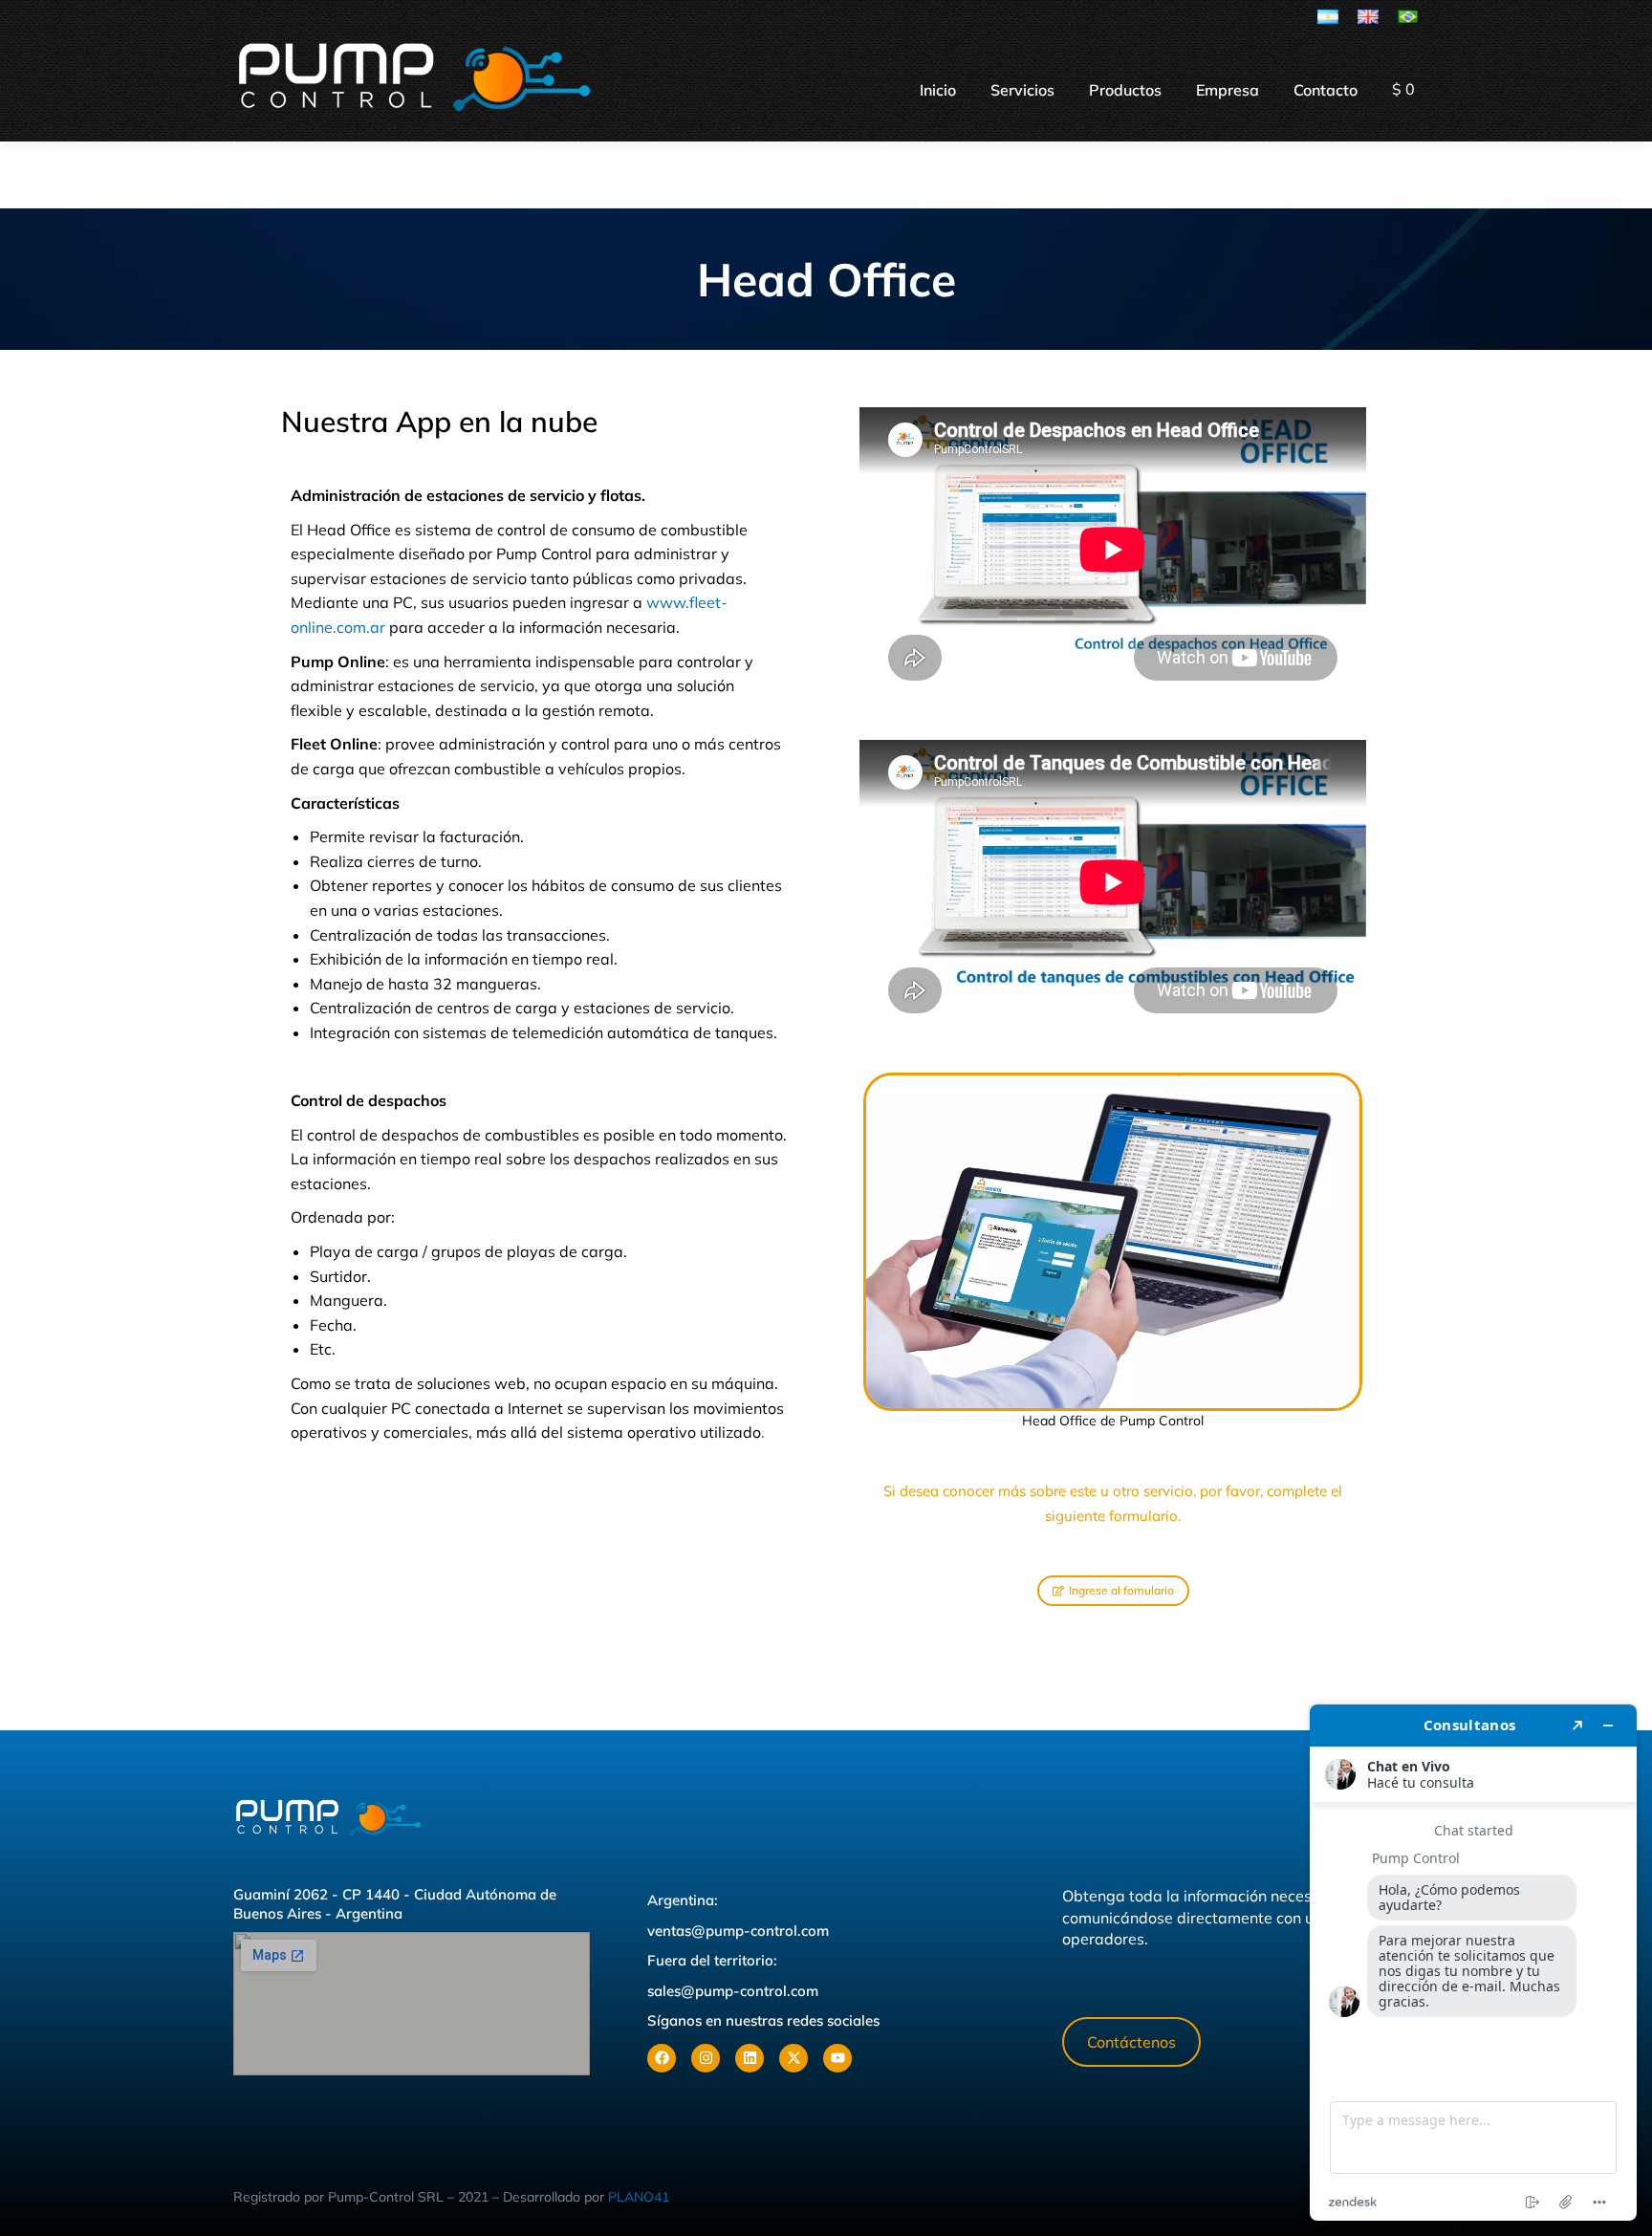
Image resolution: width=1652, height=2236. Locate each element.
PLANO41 (639, 2197)
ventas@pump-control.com (738, 1931)
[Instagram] (706, 2058)
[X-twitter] (793, 2058)
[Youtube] (837, 2058)
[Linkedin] (750, 2058)
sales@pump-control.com (733, 1991)
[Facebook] (662, 2058)
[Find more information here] (1473, 1963)
